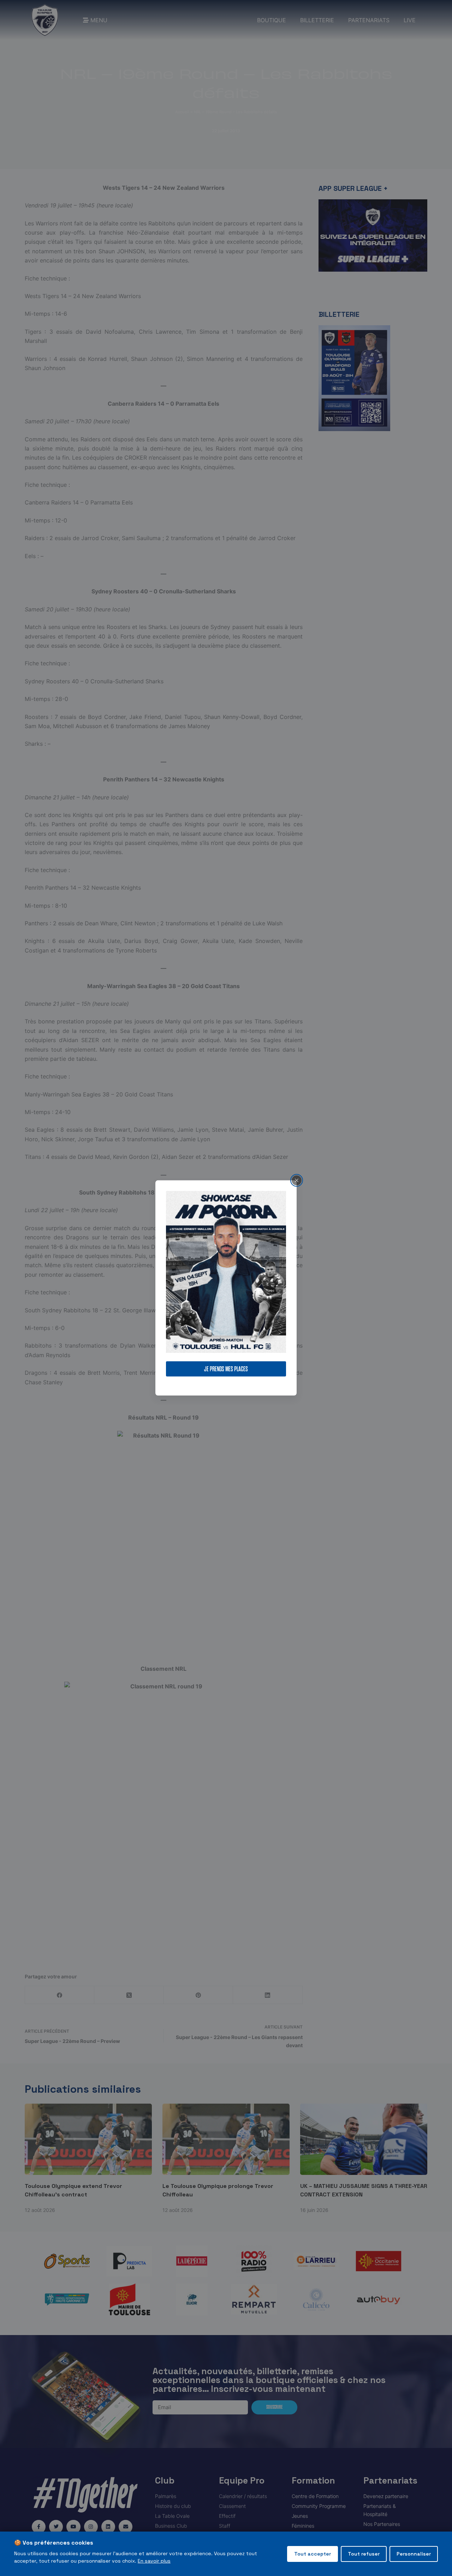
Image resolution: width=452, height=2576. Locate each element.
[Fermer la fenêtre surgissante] (297, 1180)
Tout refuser (364, 2554)
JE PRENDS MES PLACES (226, 1369)
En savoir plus (154, 2561)
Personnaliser (414, 2554)
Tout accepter (313, 2554)
